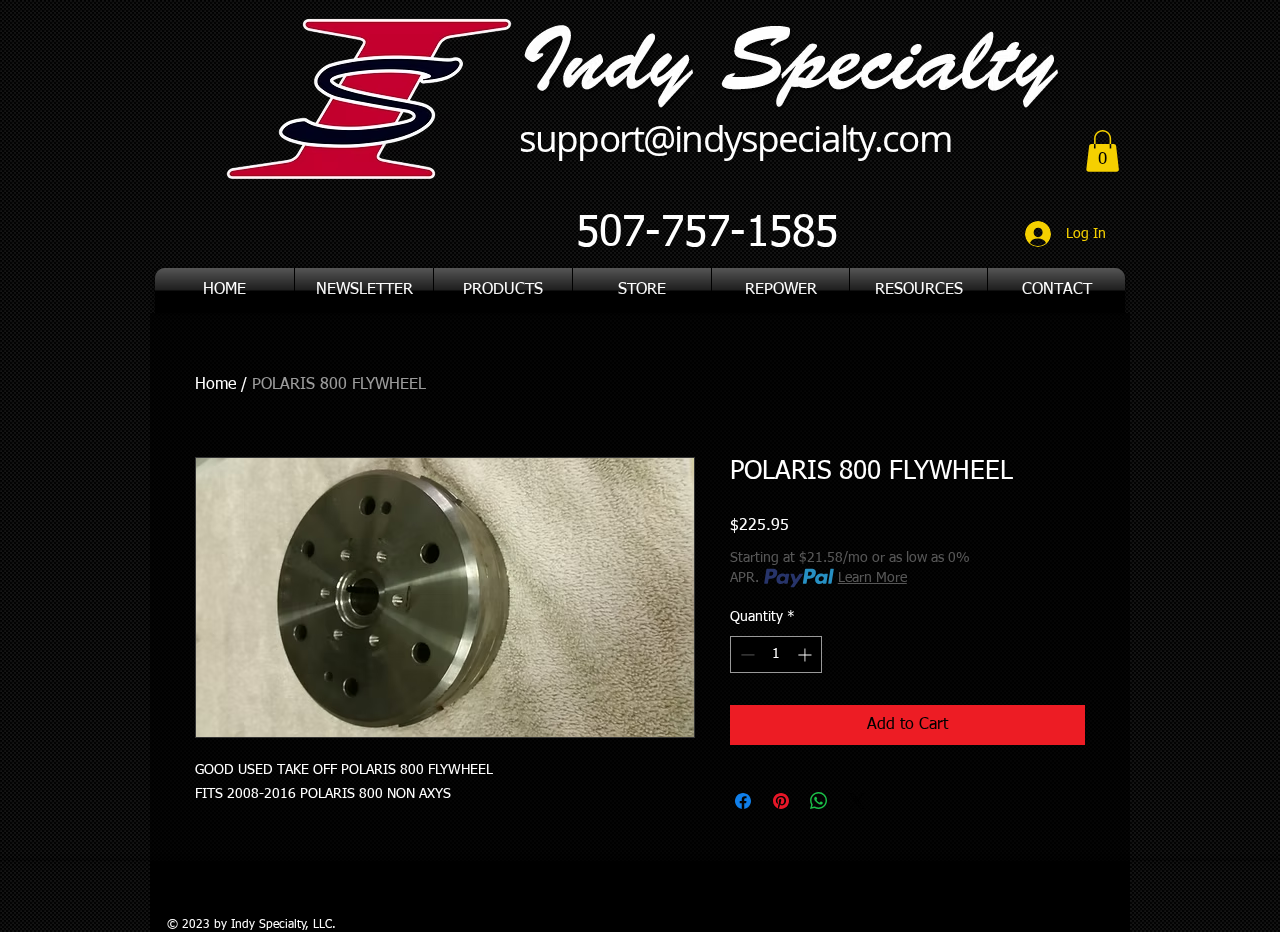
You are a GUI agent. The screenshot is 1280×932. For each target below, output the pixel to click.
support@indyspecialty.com (735, 138)
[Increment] (806, 654)
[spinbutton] (776, 654)
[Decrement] (745, 654)
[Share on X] (857, 801)
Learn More (872, 578)
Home (215, 385)
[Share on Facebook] (743, 801)
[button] (918, 290)
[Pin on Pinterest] (781, 801)
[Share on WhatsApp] (819, 801)
